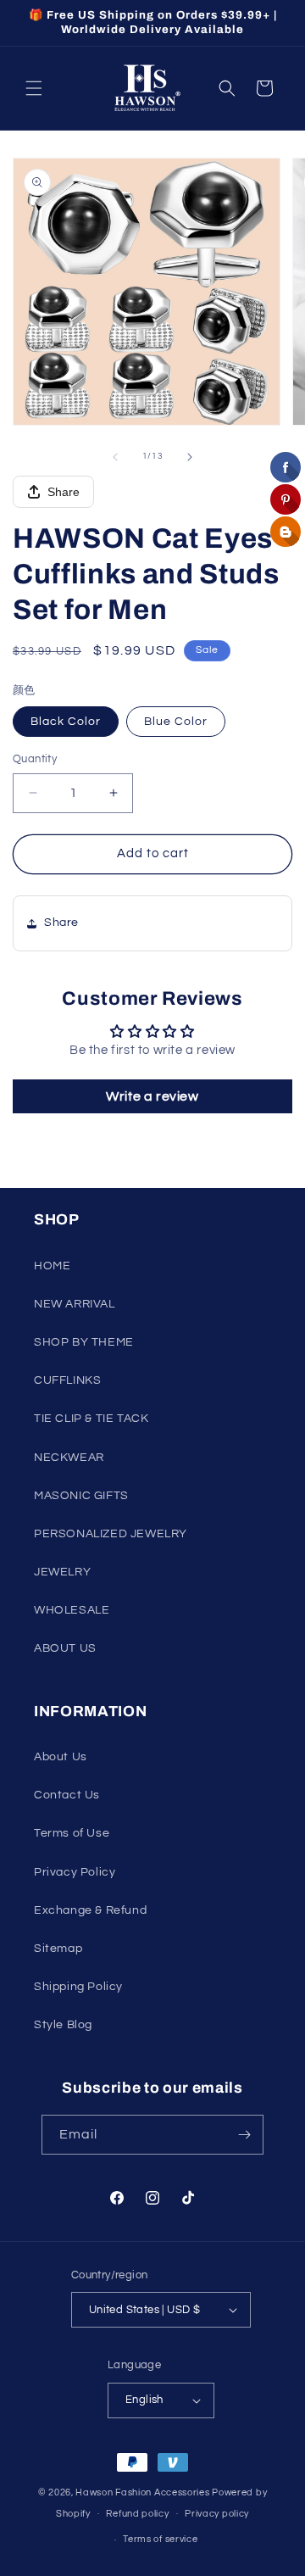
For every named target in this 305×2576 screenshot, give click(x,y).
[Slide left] (115, 457)
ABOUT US (65, 1648)
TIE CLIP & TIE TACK (91, 1419)
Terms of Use (72, 1833)
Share (64, 492)
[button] (34, 88)
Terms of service (160, 2539)
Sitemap (58, 1949)
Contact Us (67, 1795)
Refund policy (137, 2514)
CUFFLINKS (67, 1380)
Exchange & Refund (90, 1910)
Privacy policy (217, 2514)
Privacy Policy (75, 1872)
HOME (52, 1266)
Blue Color (176, 722)
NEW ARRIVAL (75, 1304)
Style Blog (63, 2025)
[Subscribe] (244, 2135)
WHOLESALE (72, 1610)
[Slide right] (190, 457)
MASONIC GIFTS (81, 1496)
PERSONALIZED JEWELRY (111, 1534)
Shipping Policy (78, 1987)
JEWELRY (62, 1572)
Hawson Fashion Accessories (142, 2492)
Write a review (152, 1096)
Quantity (35, 759)
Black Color (66, 722)
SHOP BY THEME (84, 1342)
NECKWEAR (69, 1458)
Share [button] (61, 923)
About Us (61, 1757)
